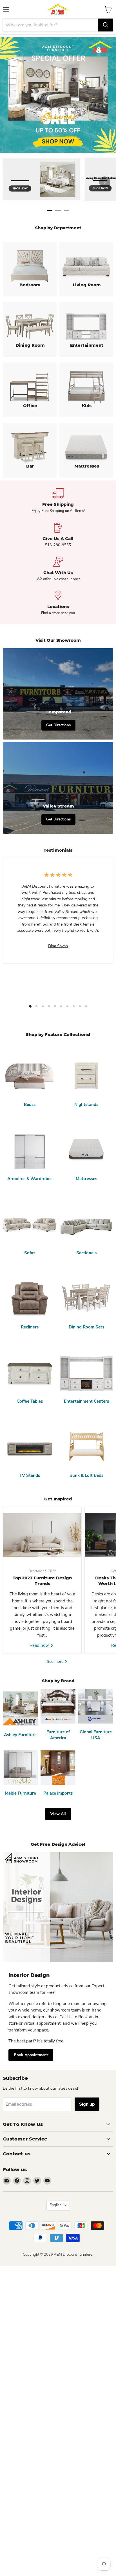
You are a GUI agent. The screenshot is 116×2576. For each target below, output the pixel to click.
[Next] (105, 182)
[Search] (106, 25)
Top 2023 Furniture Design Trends (42, 1581)
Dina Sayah (58, 946)
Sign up (87, 2104)
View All (58, 1814)
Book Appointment (31, 2055)
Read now (40, 1645)
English (55, 2205)
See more (56, 1662)
